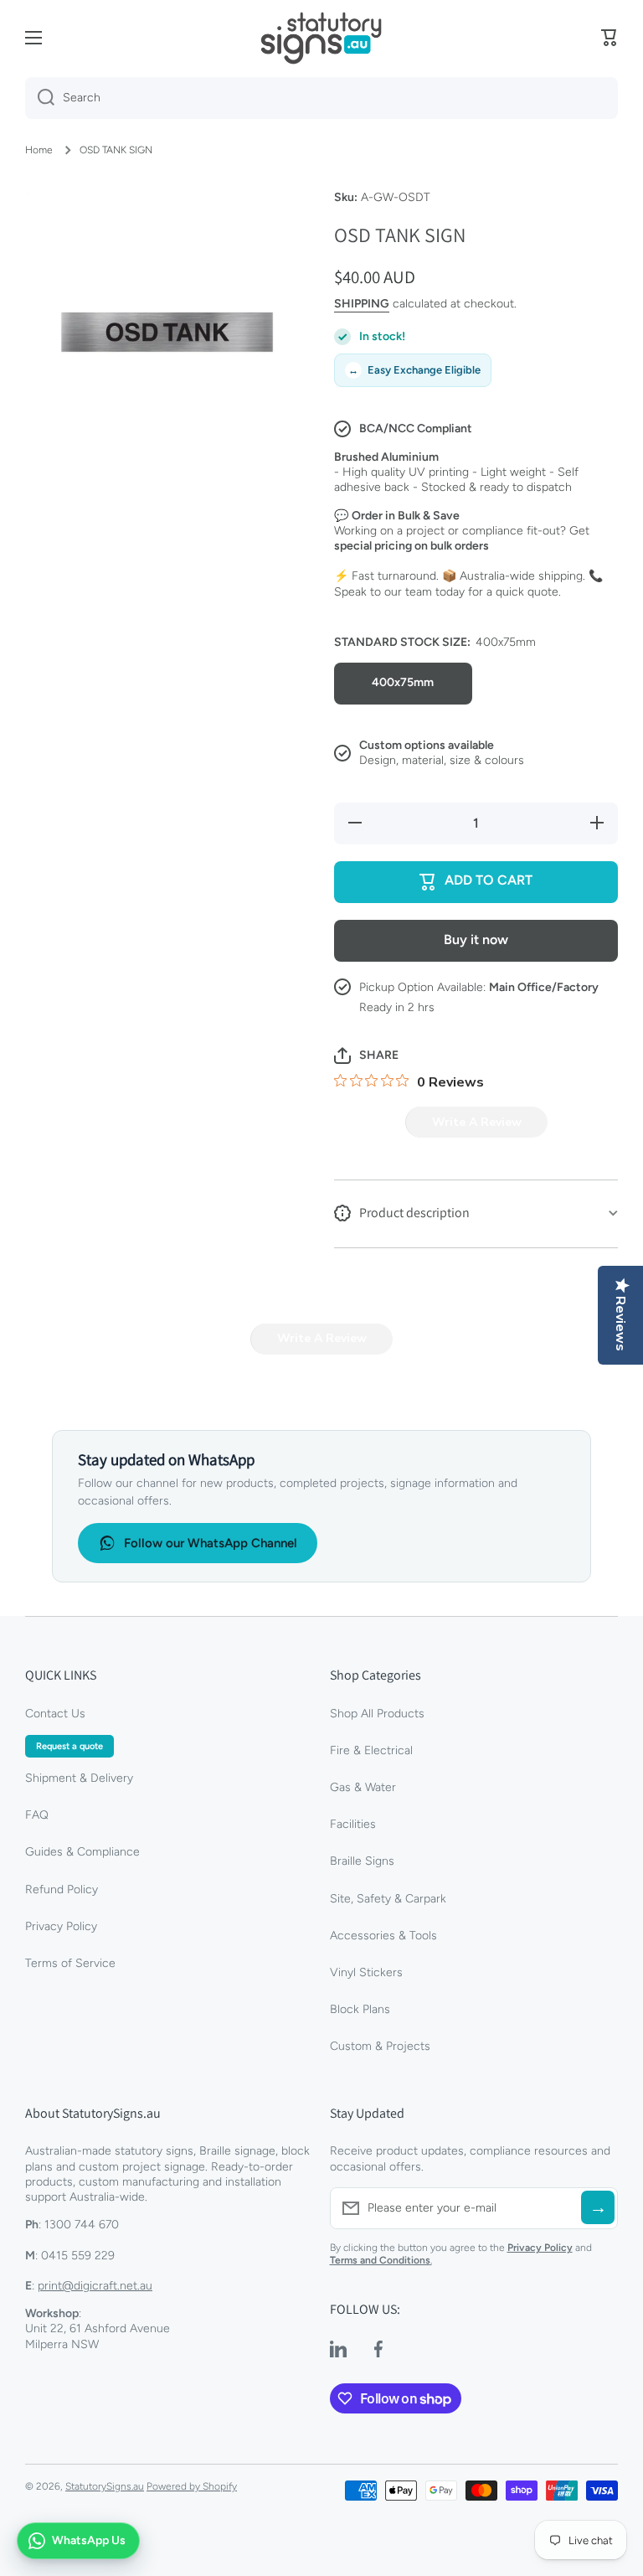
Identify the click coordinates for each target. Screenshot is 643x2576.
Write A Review (477, 1122)
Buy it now (476, 940)
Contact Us (55, 1714)
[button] (610, 38)
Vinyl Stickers (366, 1972)
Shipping (362, 304)
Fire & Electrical (371, 1750)
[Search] (40, 98)
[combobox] (321, 98)
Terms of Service (70, 1963)
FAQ (37, 1815)
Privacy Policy (61, 1926)
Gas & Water (363, 1787)
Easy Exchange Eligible (414, 370)
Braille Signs (362, 1861)
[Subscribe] (598, 2207)
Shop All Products (377, 1714)
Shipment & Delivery (79, 1778)
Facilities (353, 1824)
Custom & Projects (380, 2046)
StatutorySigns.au (105, 2486)
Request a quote (69, 1746)
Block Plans (360, 2009)
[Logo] (321, 38)
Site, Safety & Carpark (388, 1899)
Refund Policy (62, 1889)
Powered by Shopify (192, 2486)
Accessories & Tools (383, 1936)
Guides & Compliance (82, 1852)
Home (39, 150)
